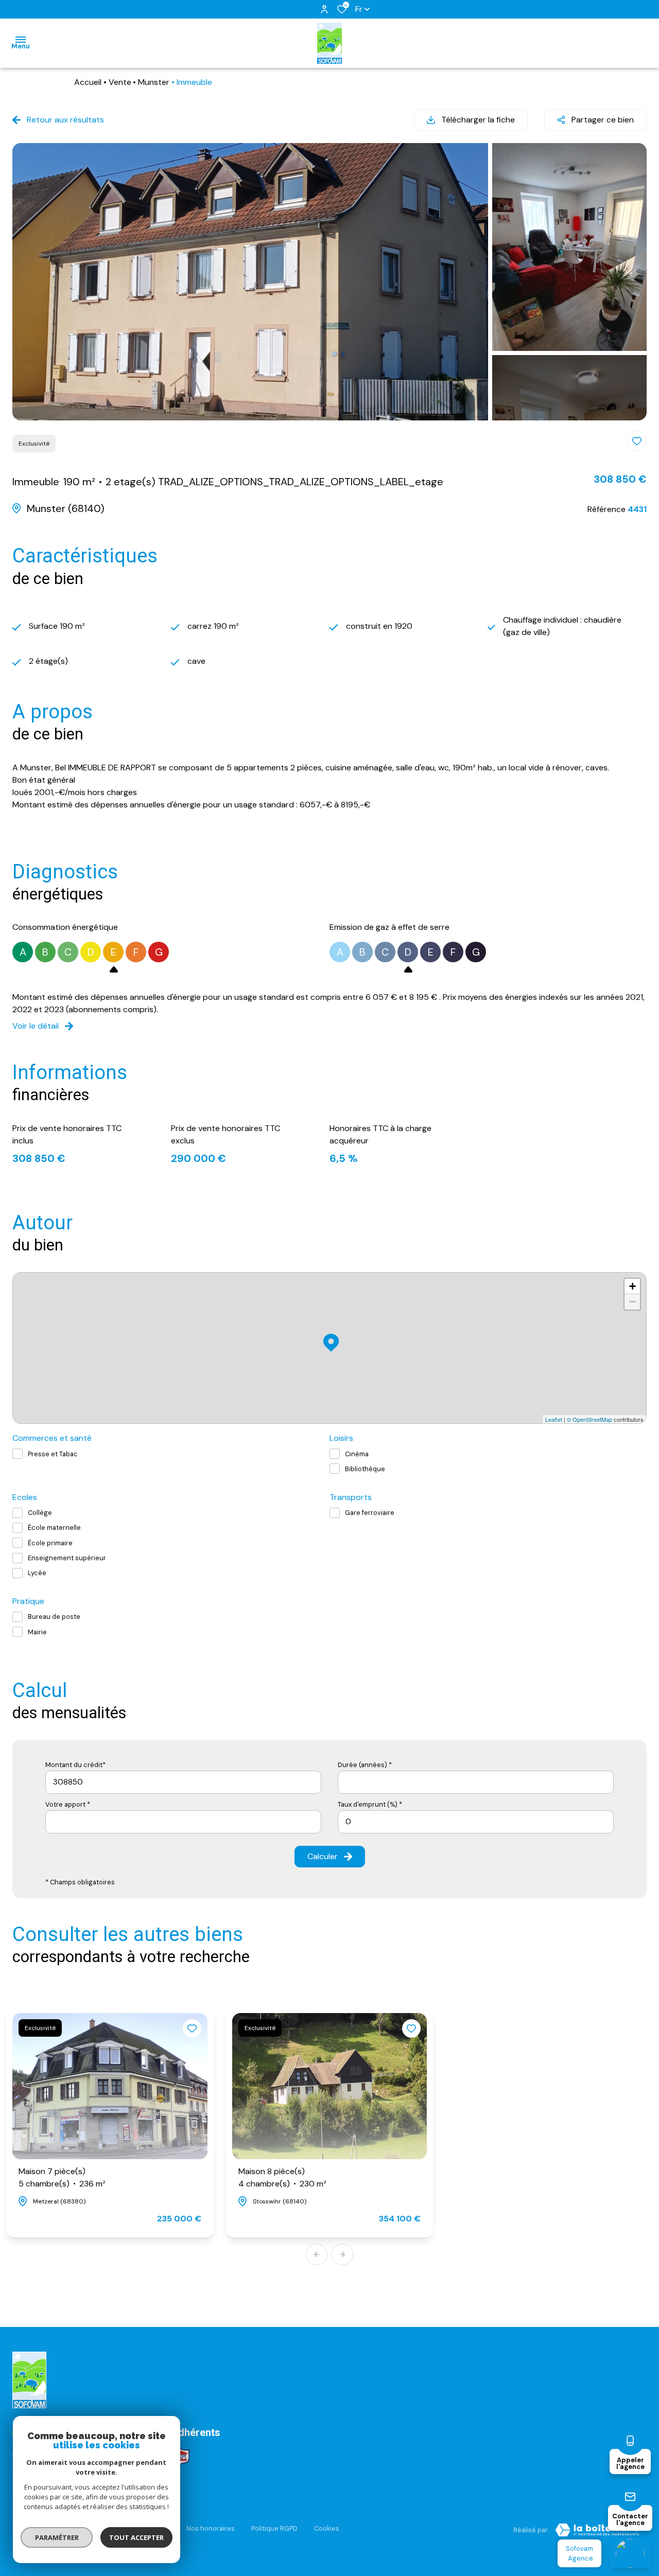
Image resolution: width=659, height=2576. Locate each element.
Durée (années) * (365, 1765)
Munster (154, 82)
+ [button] (632, 1286)
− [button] (632, 1302)
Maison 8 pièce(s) (282, 2177)
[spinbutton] (476, 1822)
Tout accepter (136, 2537)
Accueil (88, 82)
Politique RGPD (274, 2528)
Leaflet (554, 1419)
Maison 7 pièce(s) (62, 2177)
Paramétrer (57, 2537)
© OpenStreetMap (589, 1419)
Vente (120, 82)
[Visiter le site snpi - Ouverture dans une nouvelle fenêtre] (180, 2457)
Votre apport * (68, 1804)
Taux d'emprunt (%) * (370, 1804)
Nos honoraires (211, 2528)
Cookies (327, 2528)
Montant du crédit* (75, 1765)
